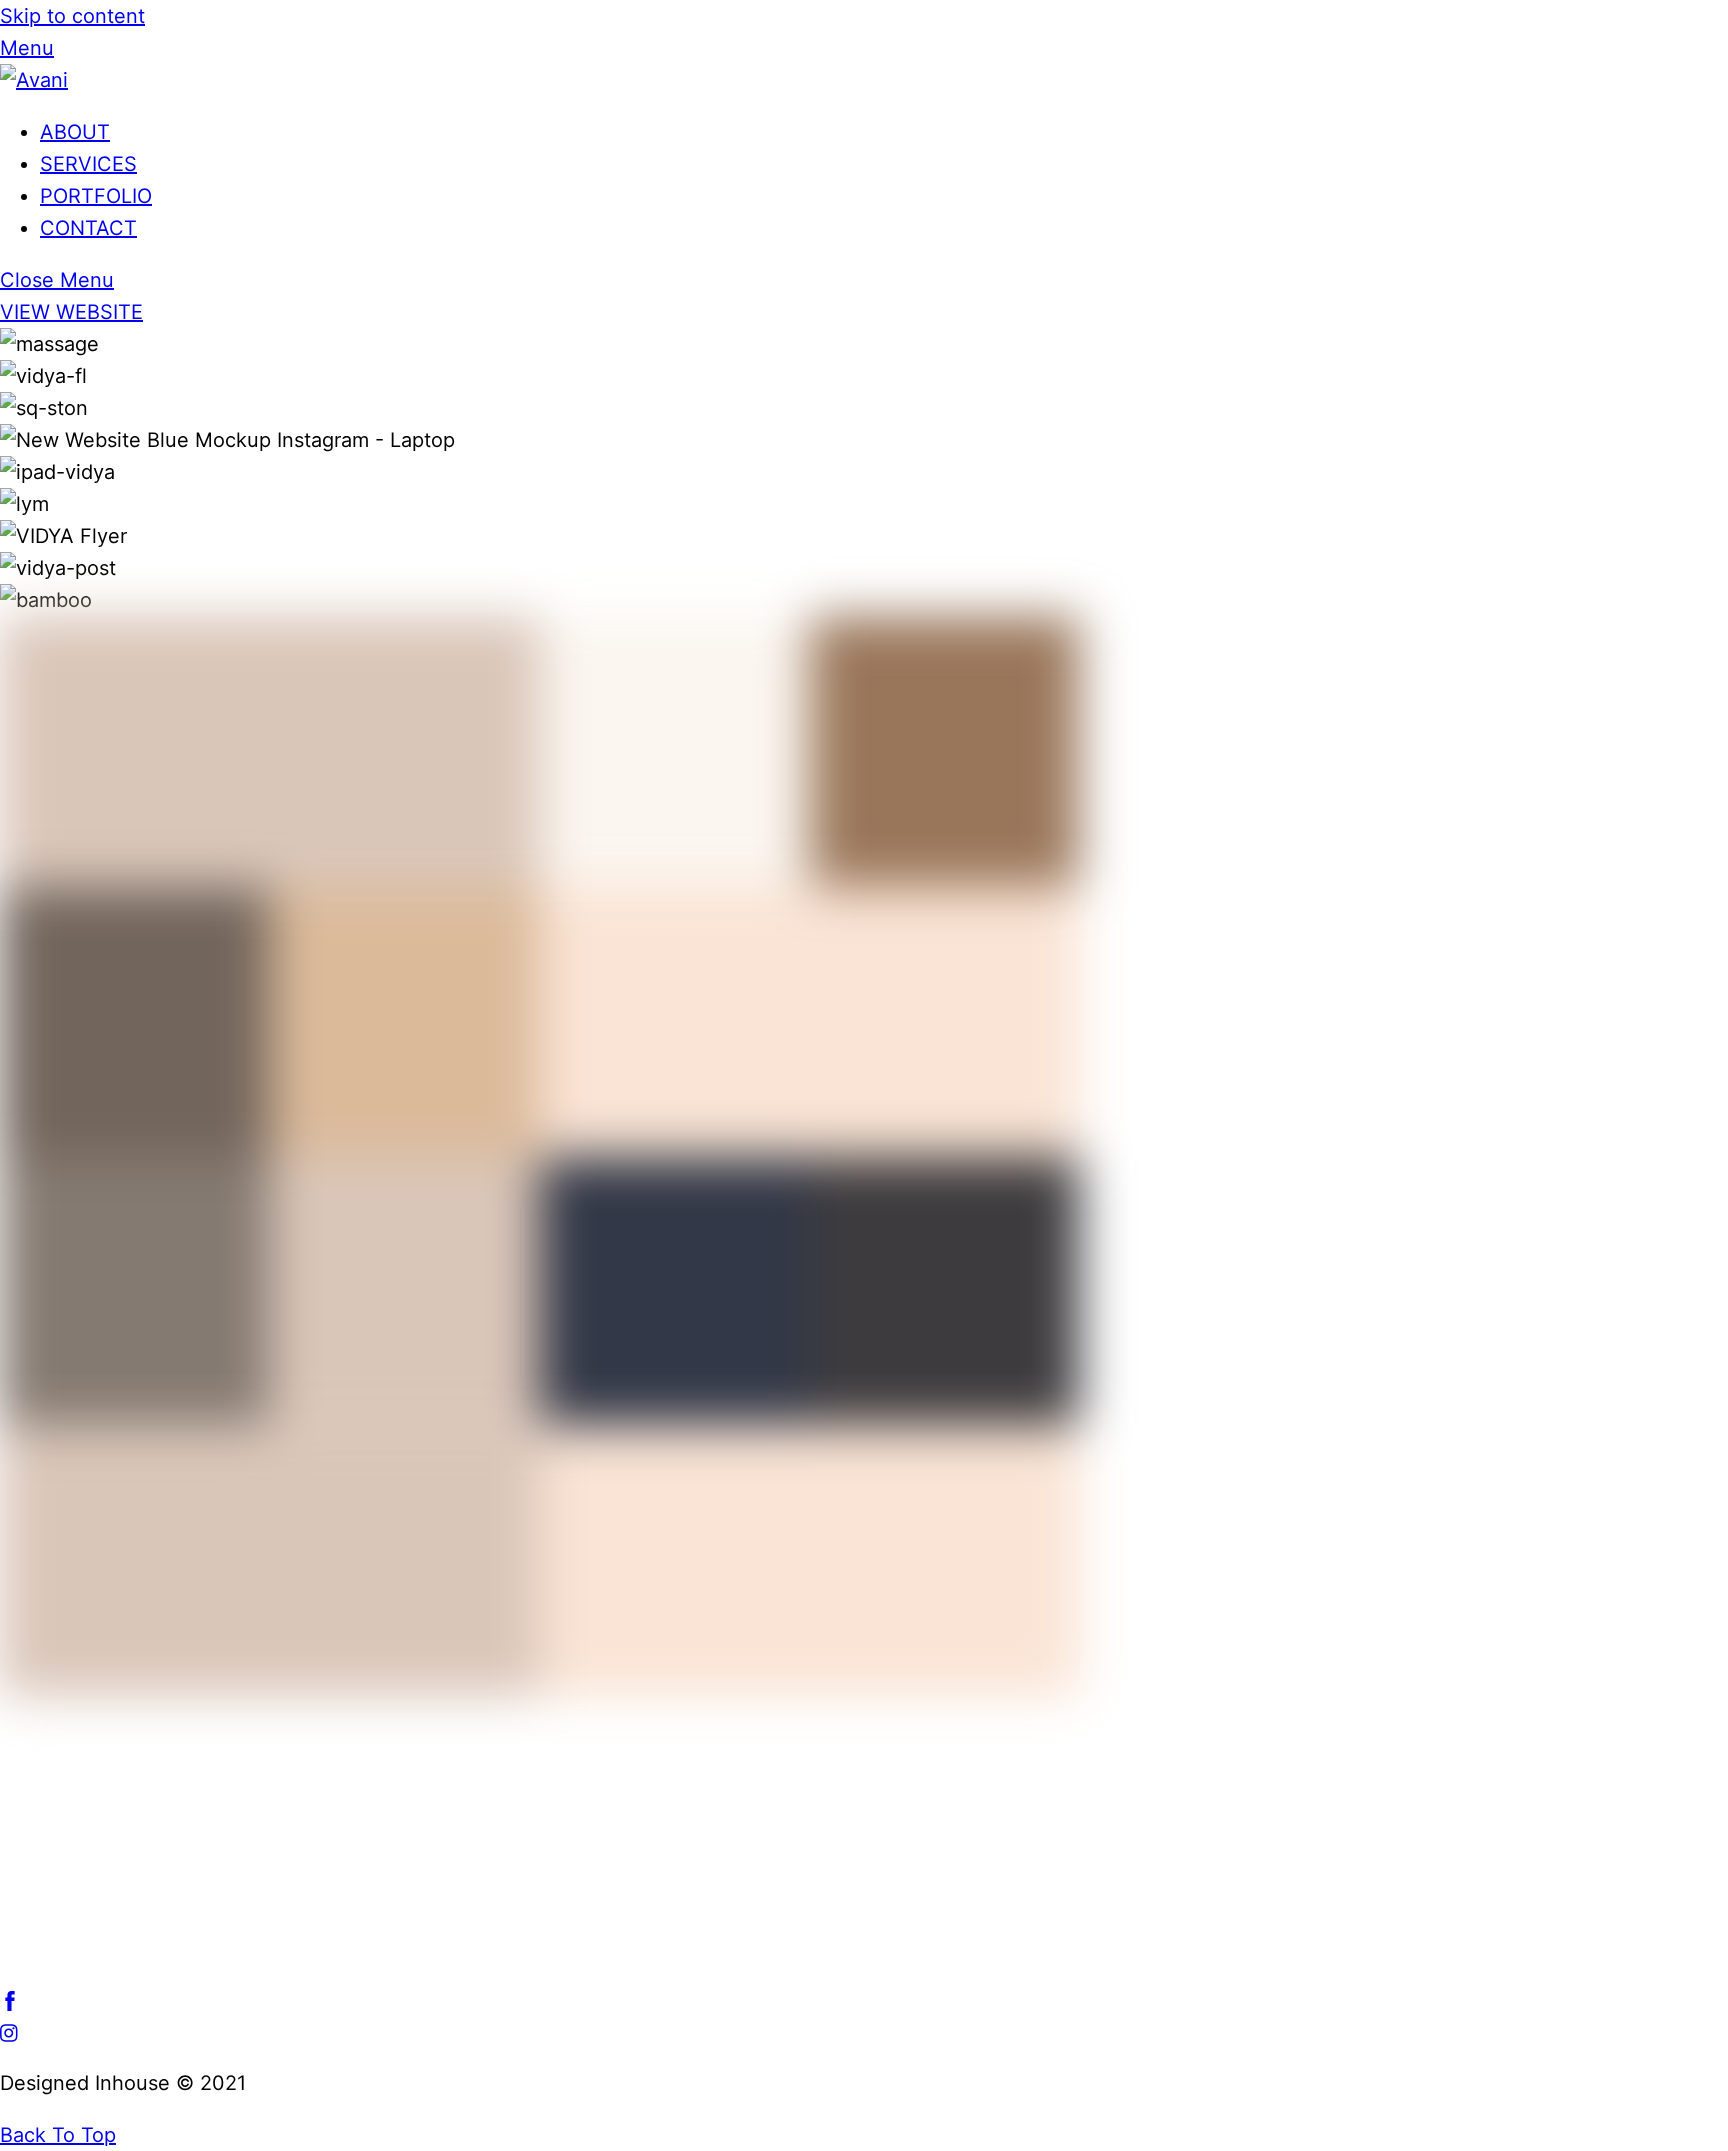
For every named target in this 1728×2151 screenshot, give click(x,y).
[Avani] (34, 80)
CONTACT (88, 228)
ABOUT (75, 132)
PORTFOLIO (96, 196)
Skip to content (72, 16)
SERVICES (88, 164)
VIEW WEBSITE (71, 312)
